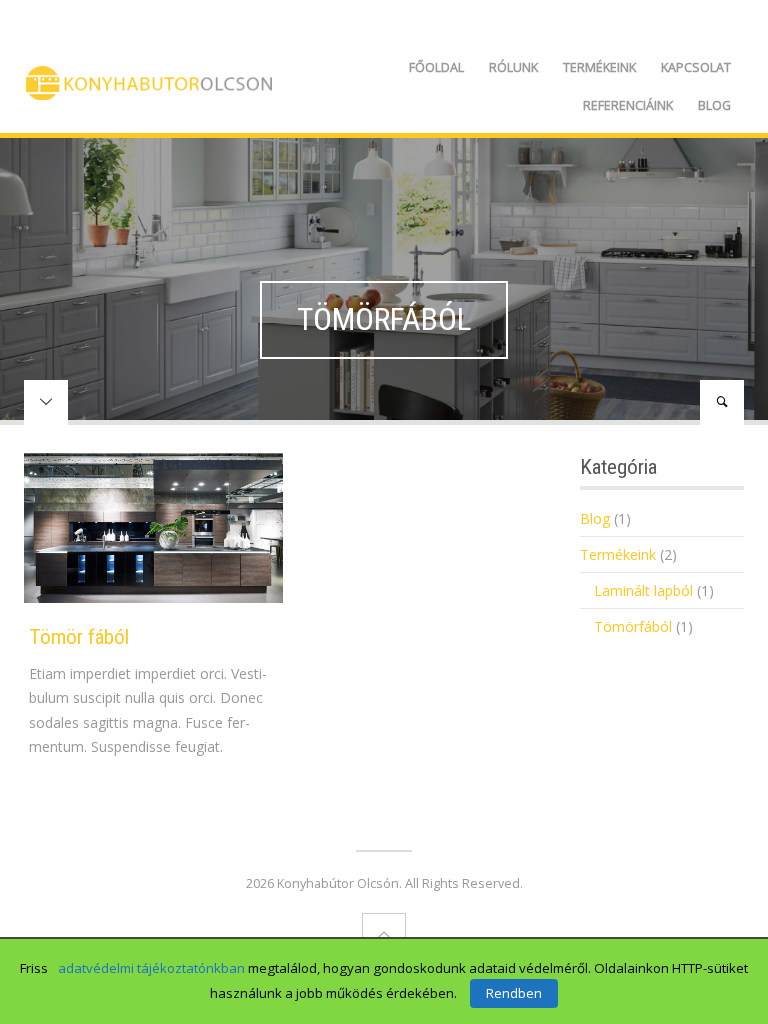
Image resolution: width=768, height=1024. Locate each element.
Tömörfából (633, 626)
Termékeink (599, 67)
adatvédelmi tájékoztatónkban (151, 968)
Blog (714, 105)
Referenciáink (628, 105)
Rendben (514, 993)
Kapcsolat (696, 67)
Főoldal (436, 67)
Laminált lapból (643, 590)
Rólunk (513, 67)
